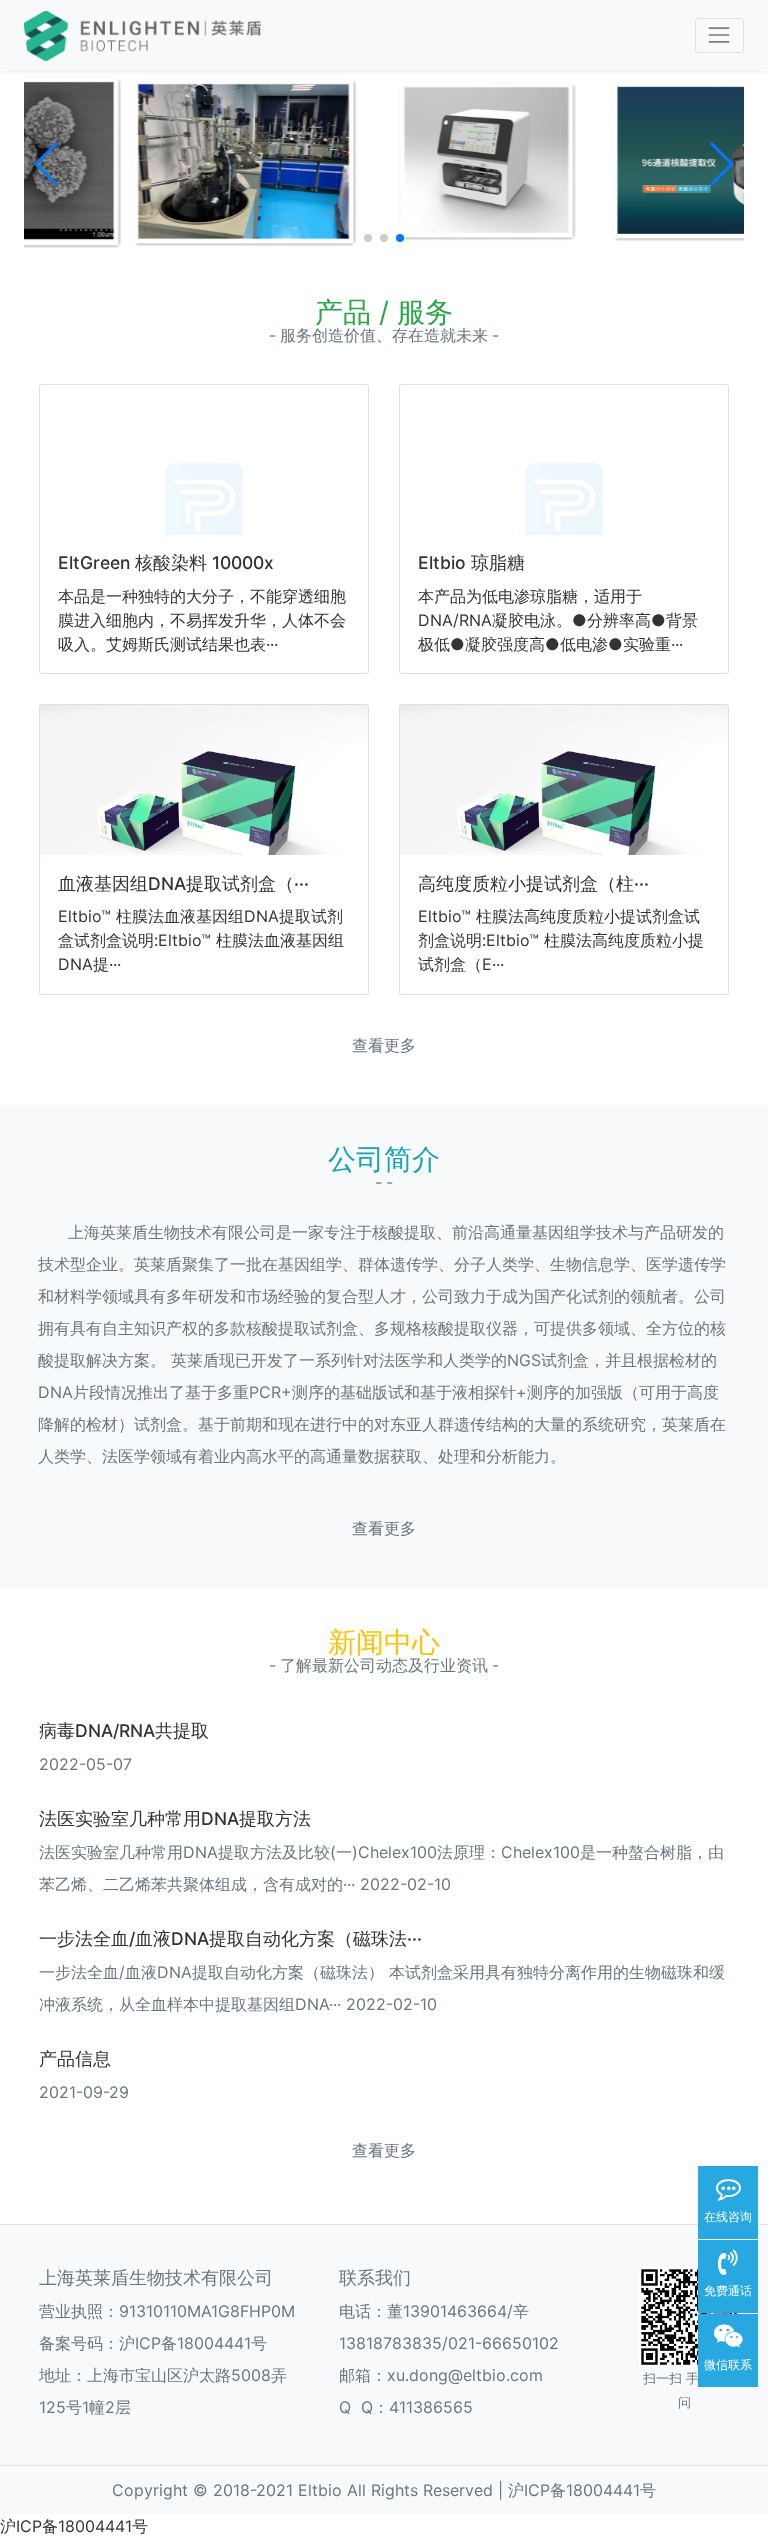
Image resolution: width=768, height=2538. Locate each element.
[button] (47, 164)
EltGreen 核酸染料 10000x (166, 562)
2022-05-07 (85, 1764)
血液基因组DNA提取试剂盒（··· (183, 883)
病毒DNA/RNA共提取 (124, 1730)
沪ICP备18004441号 (193, 2343)
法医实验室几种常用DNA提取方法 (175, 1818)
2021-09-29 (84, 2092)
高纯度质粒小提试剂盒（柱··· (533, 883)
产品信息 (75, 2058)
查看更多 (384, 1045)
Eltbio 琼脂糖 (471, 562)
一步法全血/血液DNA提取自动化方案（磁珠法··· (230, 1938)
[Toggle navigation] (719, 35)
